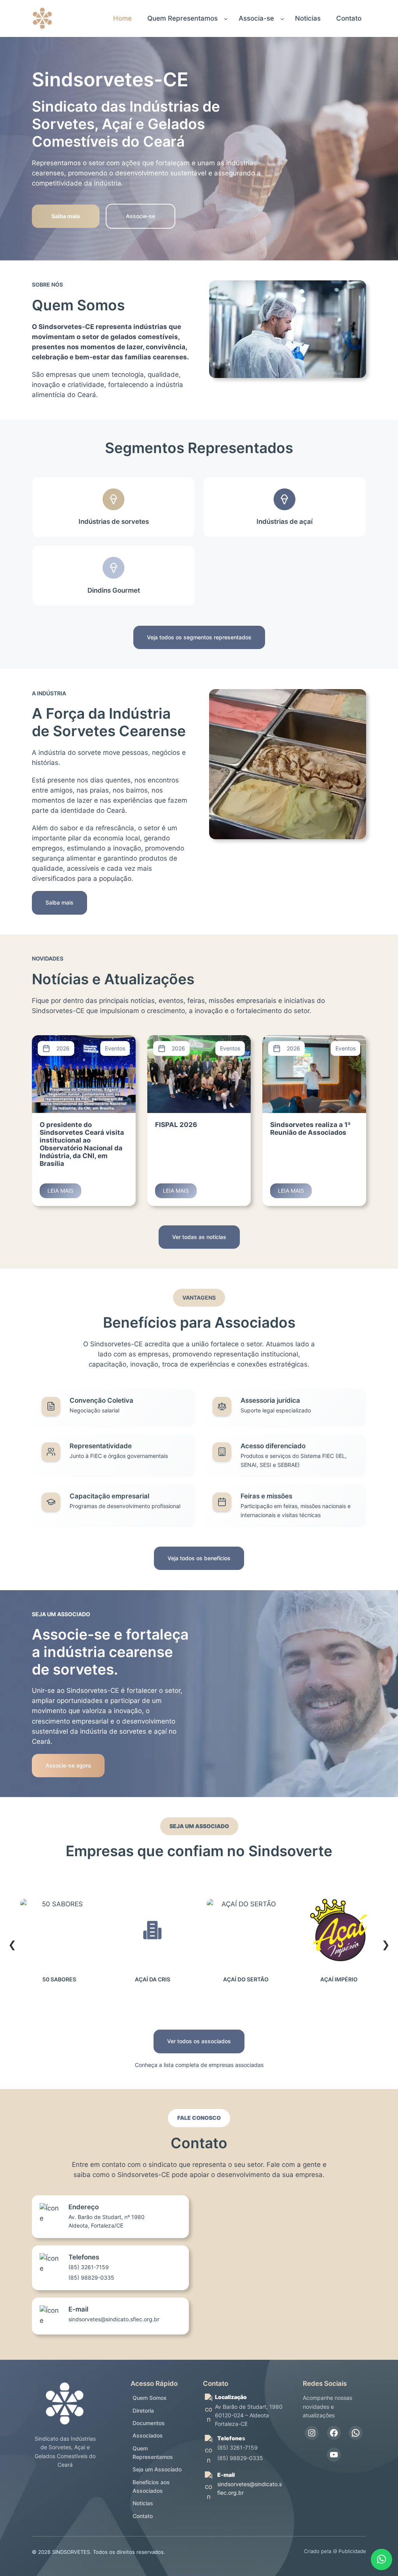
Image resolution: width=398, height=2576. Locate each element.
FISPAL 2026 (176, 1125)
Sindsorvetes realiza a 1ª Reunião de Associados (310, 1129)
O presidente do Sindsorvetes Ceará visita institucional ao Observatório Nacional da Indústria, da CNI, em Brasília (82, 1144)
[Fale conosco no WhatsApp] (381, 2559)
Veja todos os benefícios (199, 1558)
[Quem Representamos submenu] (226, 18)
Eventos (115, 1048)
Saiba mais (59, 902)
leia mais (64, 1193)
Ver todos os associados (199, 2041)
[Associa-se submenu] (282, 18)
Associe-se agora (68, 1765)
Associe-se (141, 216)
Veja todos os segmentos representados (199, 637)
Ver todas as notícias (199, 1237)
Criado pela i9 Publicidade (335, 2551)
